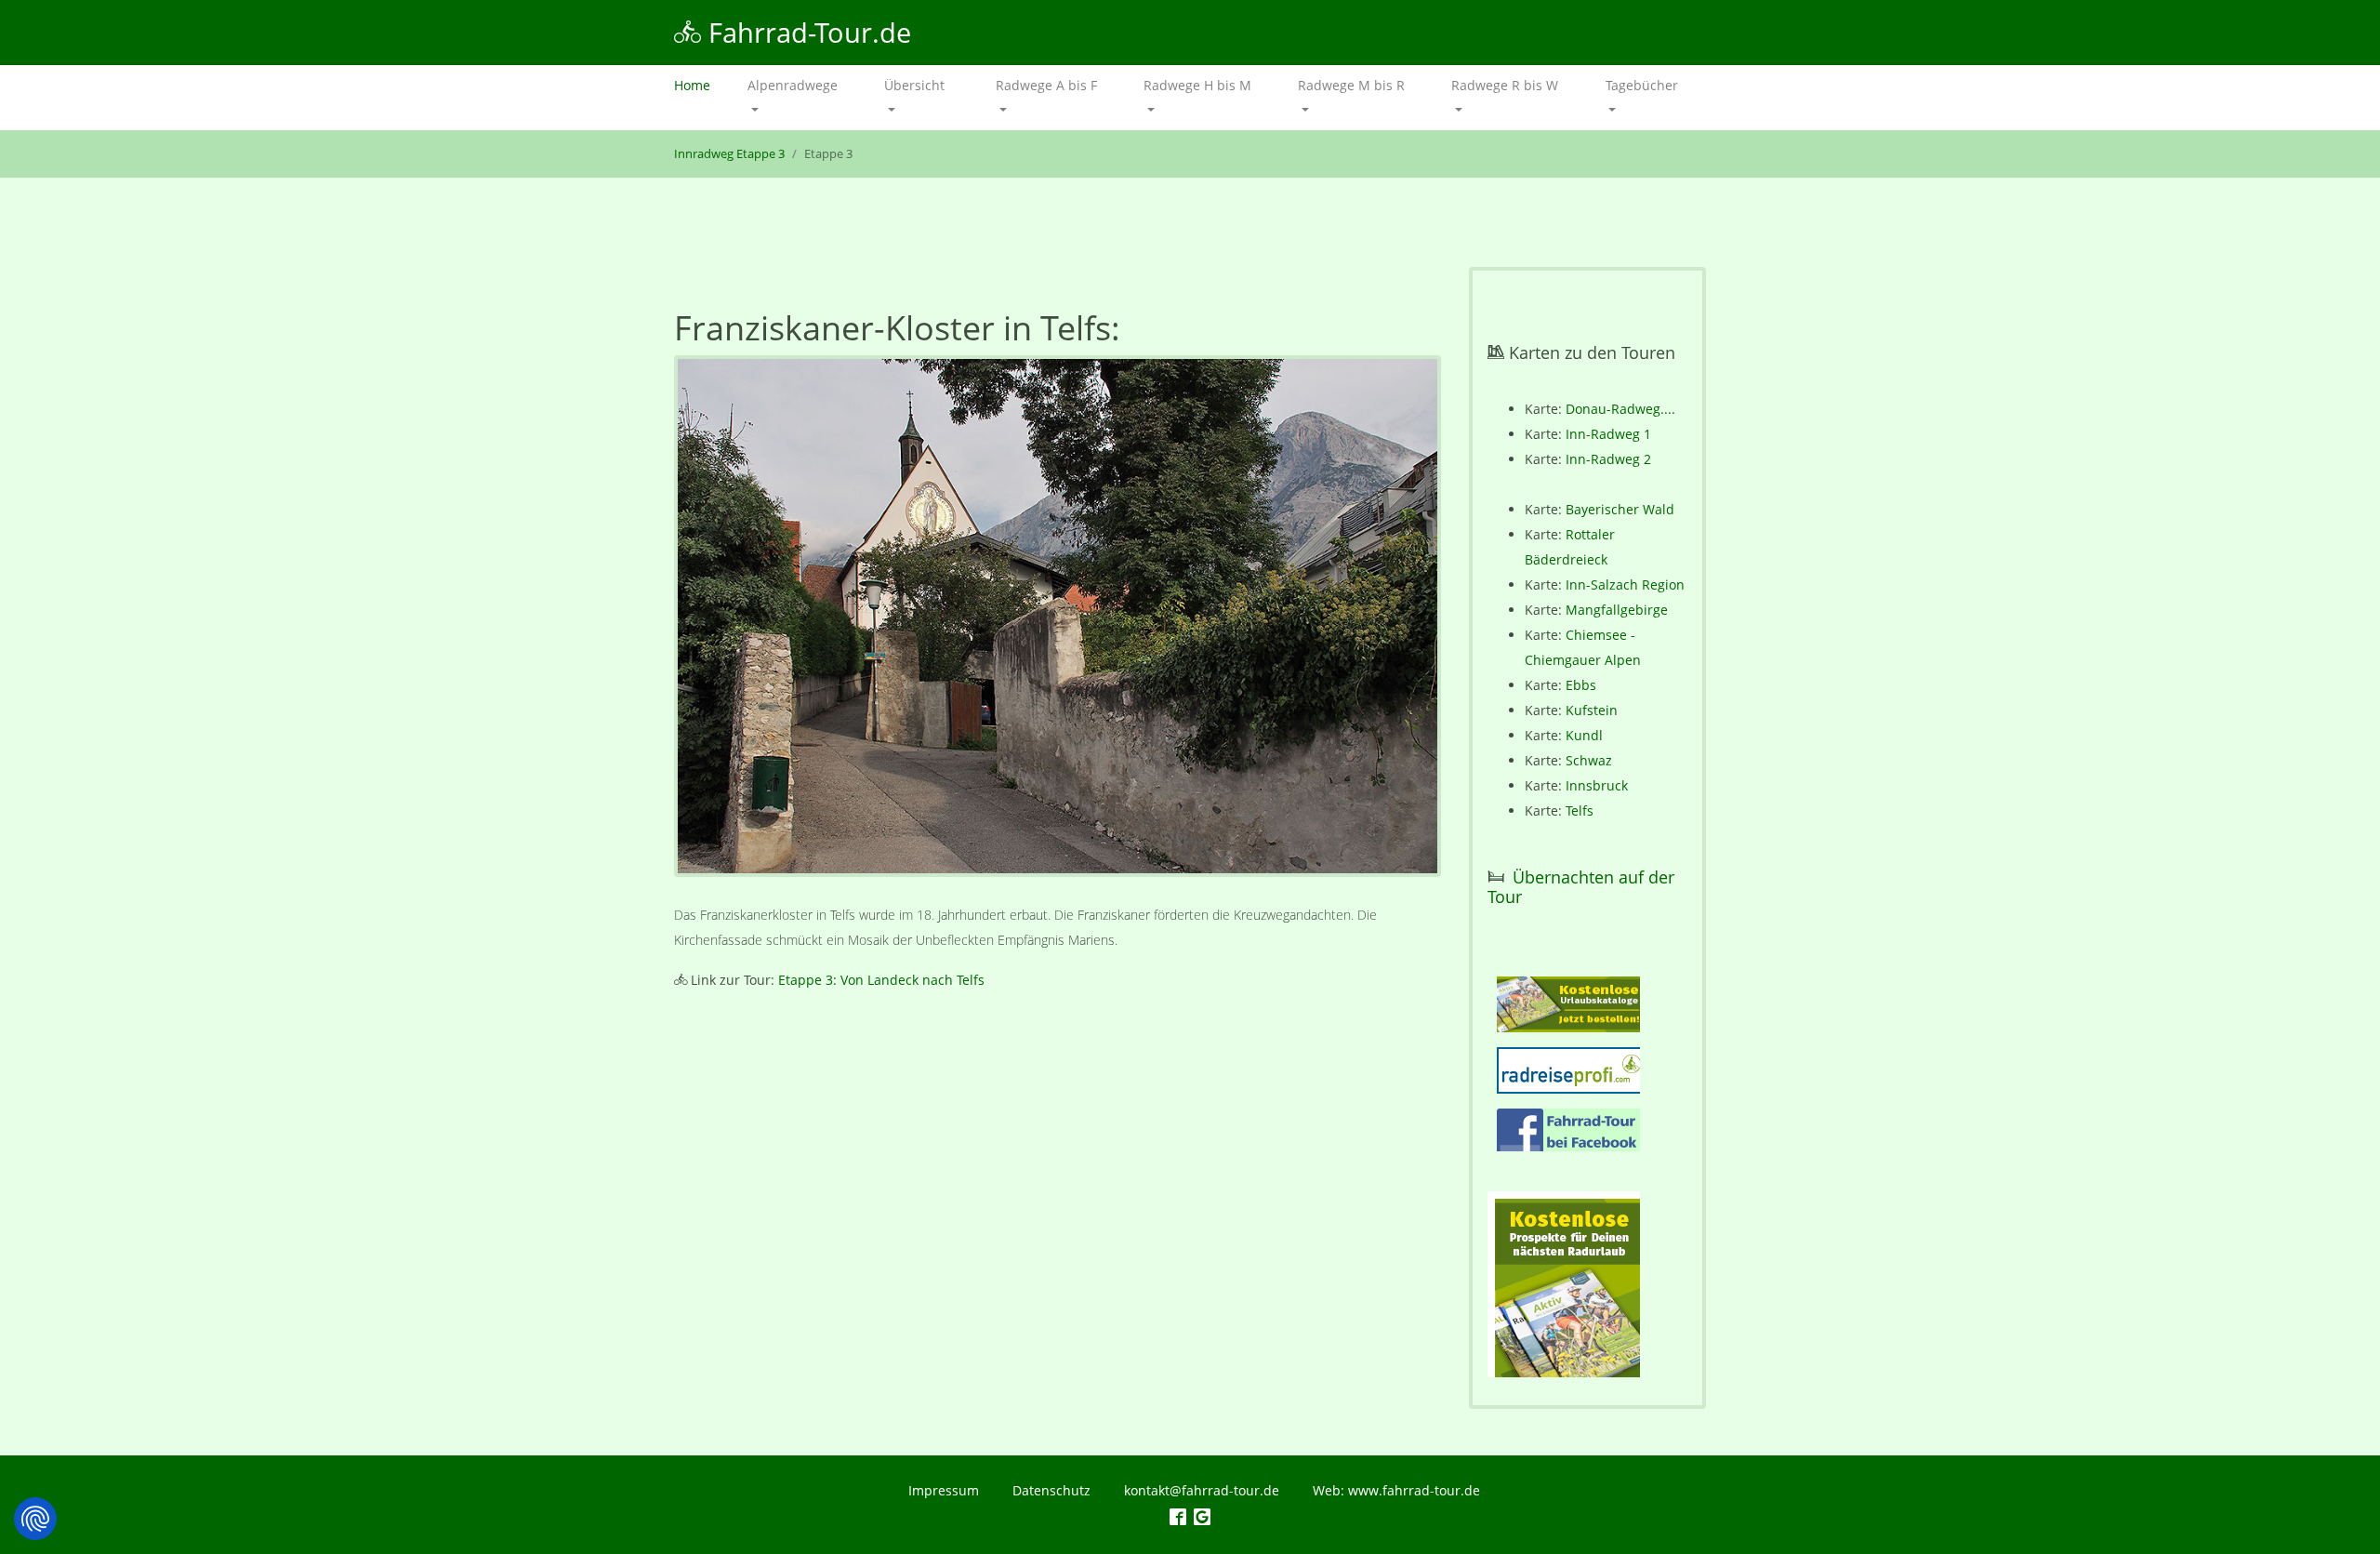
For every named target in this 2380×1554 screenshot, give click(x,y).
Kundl (1584, 735)
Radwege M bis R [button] (1351, 85)
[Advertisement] (1058, 1162)
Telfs (1580, 810)
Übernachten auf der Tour (1581, 887)
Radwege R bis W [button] (1505, 85)
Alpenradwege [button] (793, 85)
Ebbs (1581, 685)
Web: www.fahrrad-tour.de (1396, 1490)
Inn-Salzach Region (1625, 584)
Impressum (944, 1490)
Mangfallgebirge (1617, 610)
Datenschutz (1051, 1490)
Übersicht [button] (914, 85)
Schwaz (1589, 760)
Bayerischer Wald (1620, 509)
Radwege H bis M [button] (1197, 85)
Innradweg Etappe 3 (729, 154)
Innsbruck (1597, 785)
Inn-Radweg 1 (1608, 434)
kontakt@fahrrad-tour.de (1202, 1490)
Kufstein (1592, 710)
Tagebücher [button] (1642, 85)
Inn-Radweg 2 (1608, 459)
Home (701, 85)
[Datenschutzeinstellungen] (35, 1519)
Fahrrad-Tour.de (806, 32)
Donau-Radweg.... (1620, 409)
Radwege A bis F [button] (1046, 85)
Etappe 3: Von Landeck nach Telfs (881, 980)
